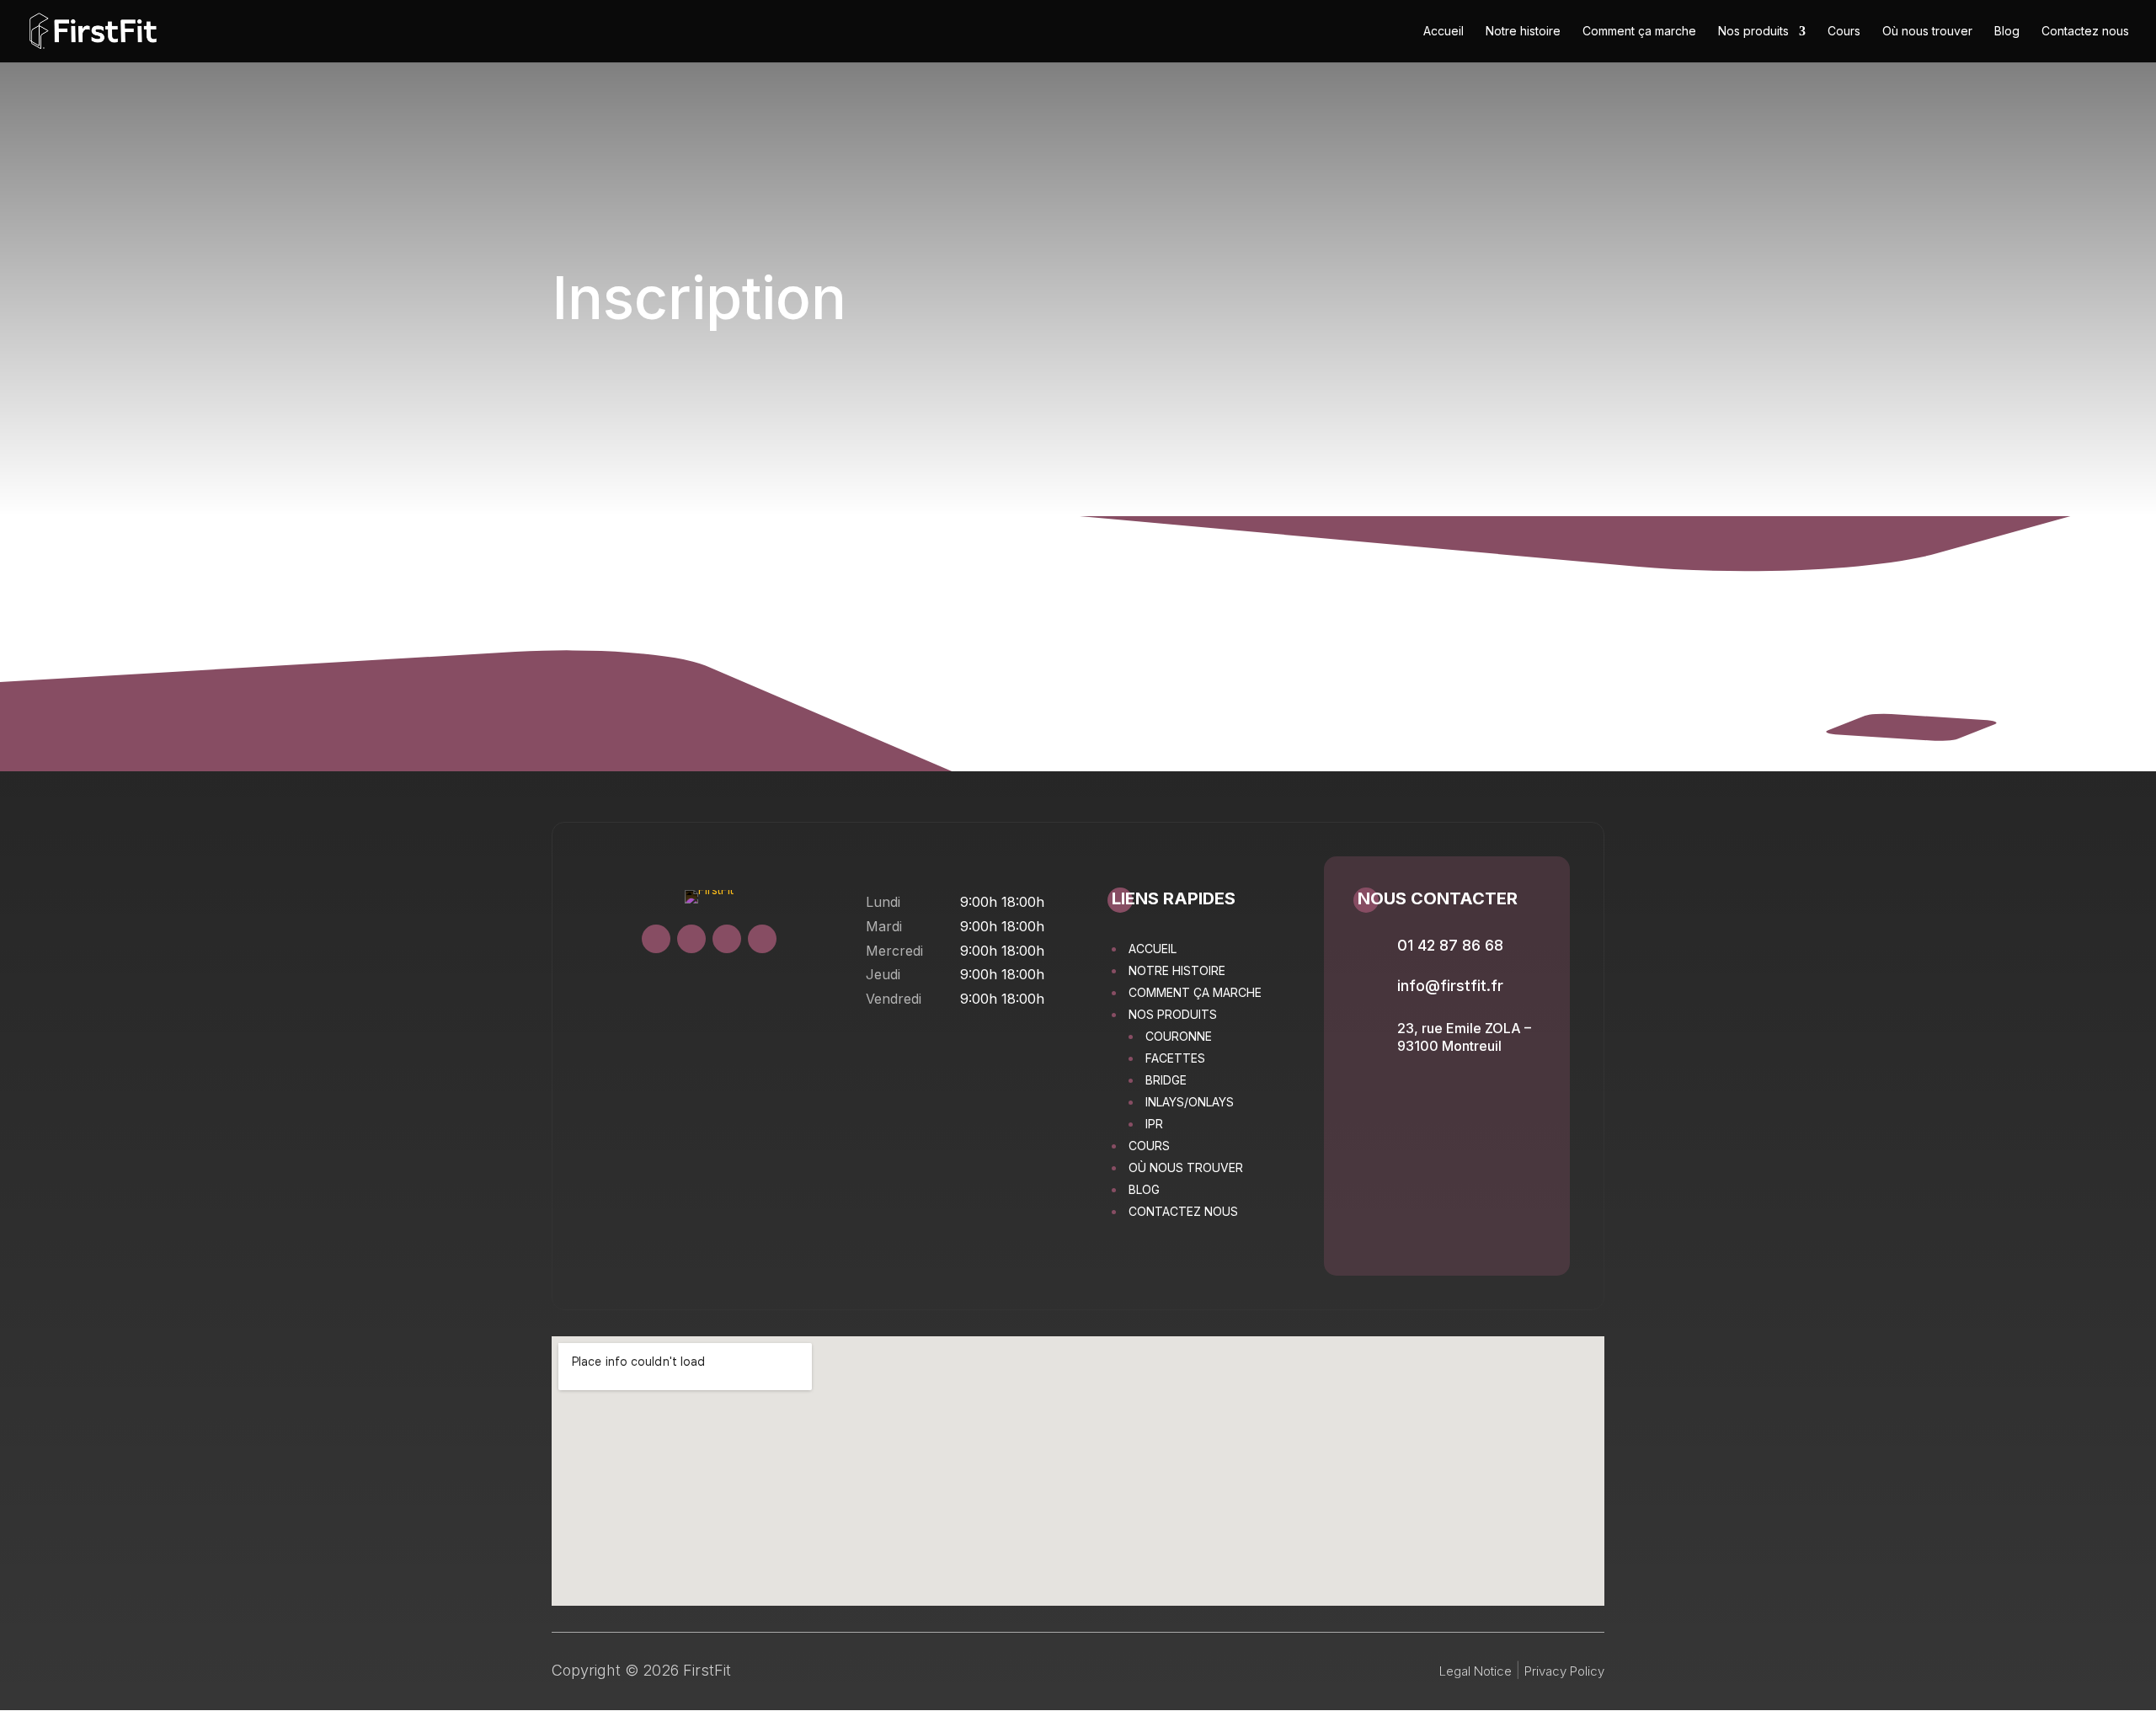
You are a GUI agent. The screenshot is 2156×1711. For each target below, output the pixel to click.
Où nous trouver (1927, 32)
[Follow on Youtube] (727, 939)
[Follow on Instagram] (656, 939)
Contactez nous (2085, 32)
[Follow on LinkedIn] (762, 939)
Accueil (1444, 32)
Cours (1844, 32)
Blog (2007, 32)
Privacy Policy (1564, 1671)
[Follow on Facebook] (691, 939)
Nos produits (1753, 32)
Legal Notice (1476, 1671)
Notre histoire (1523, 32)
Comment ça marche (1639, 32)
